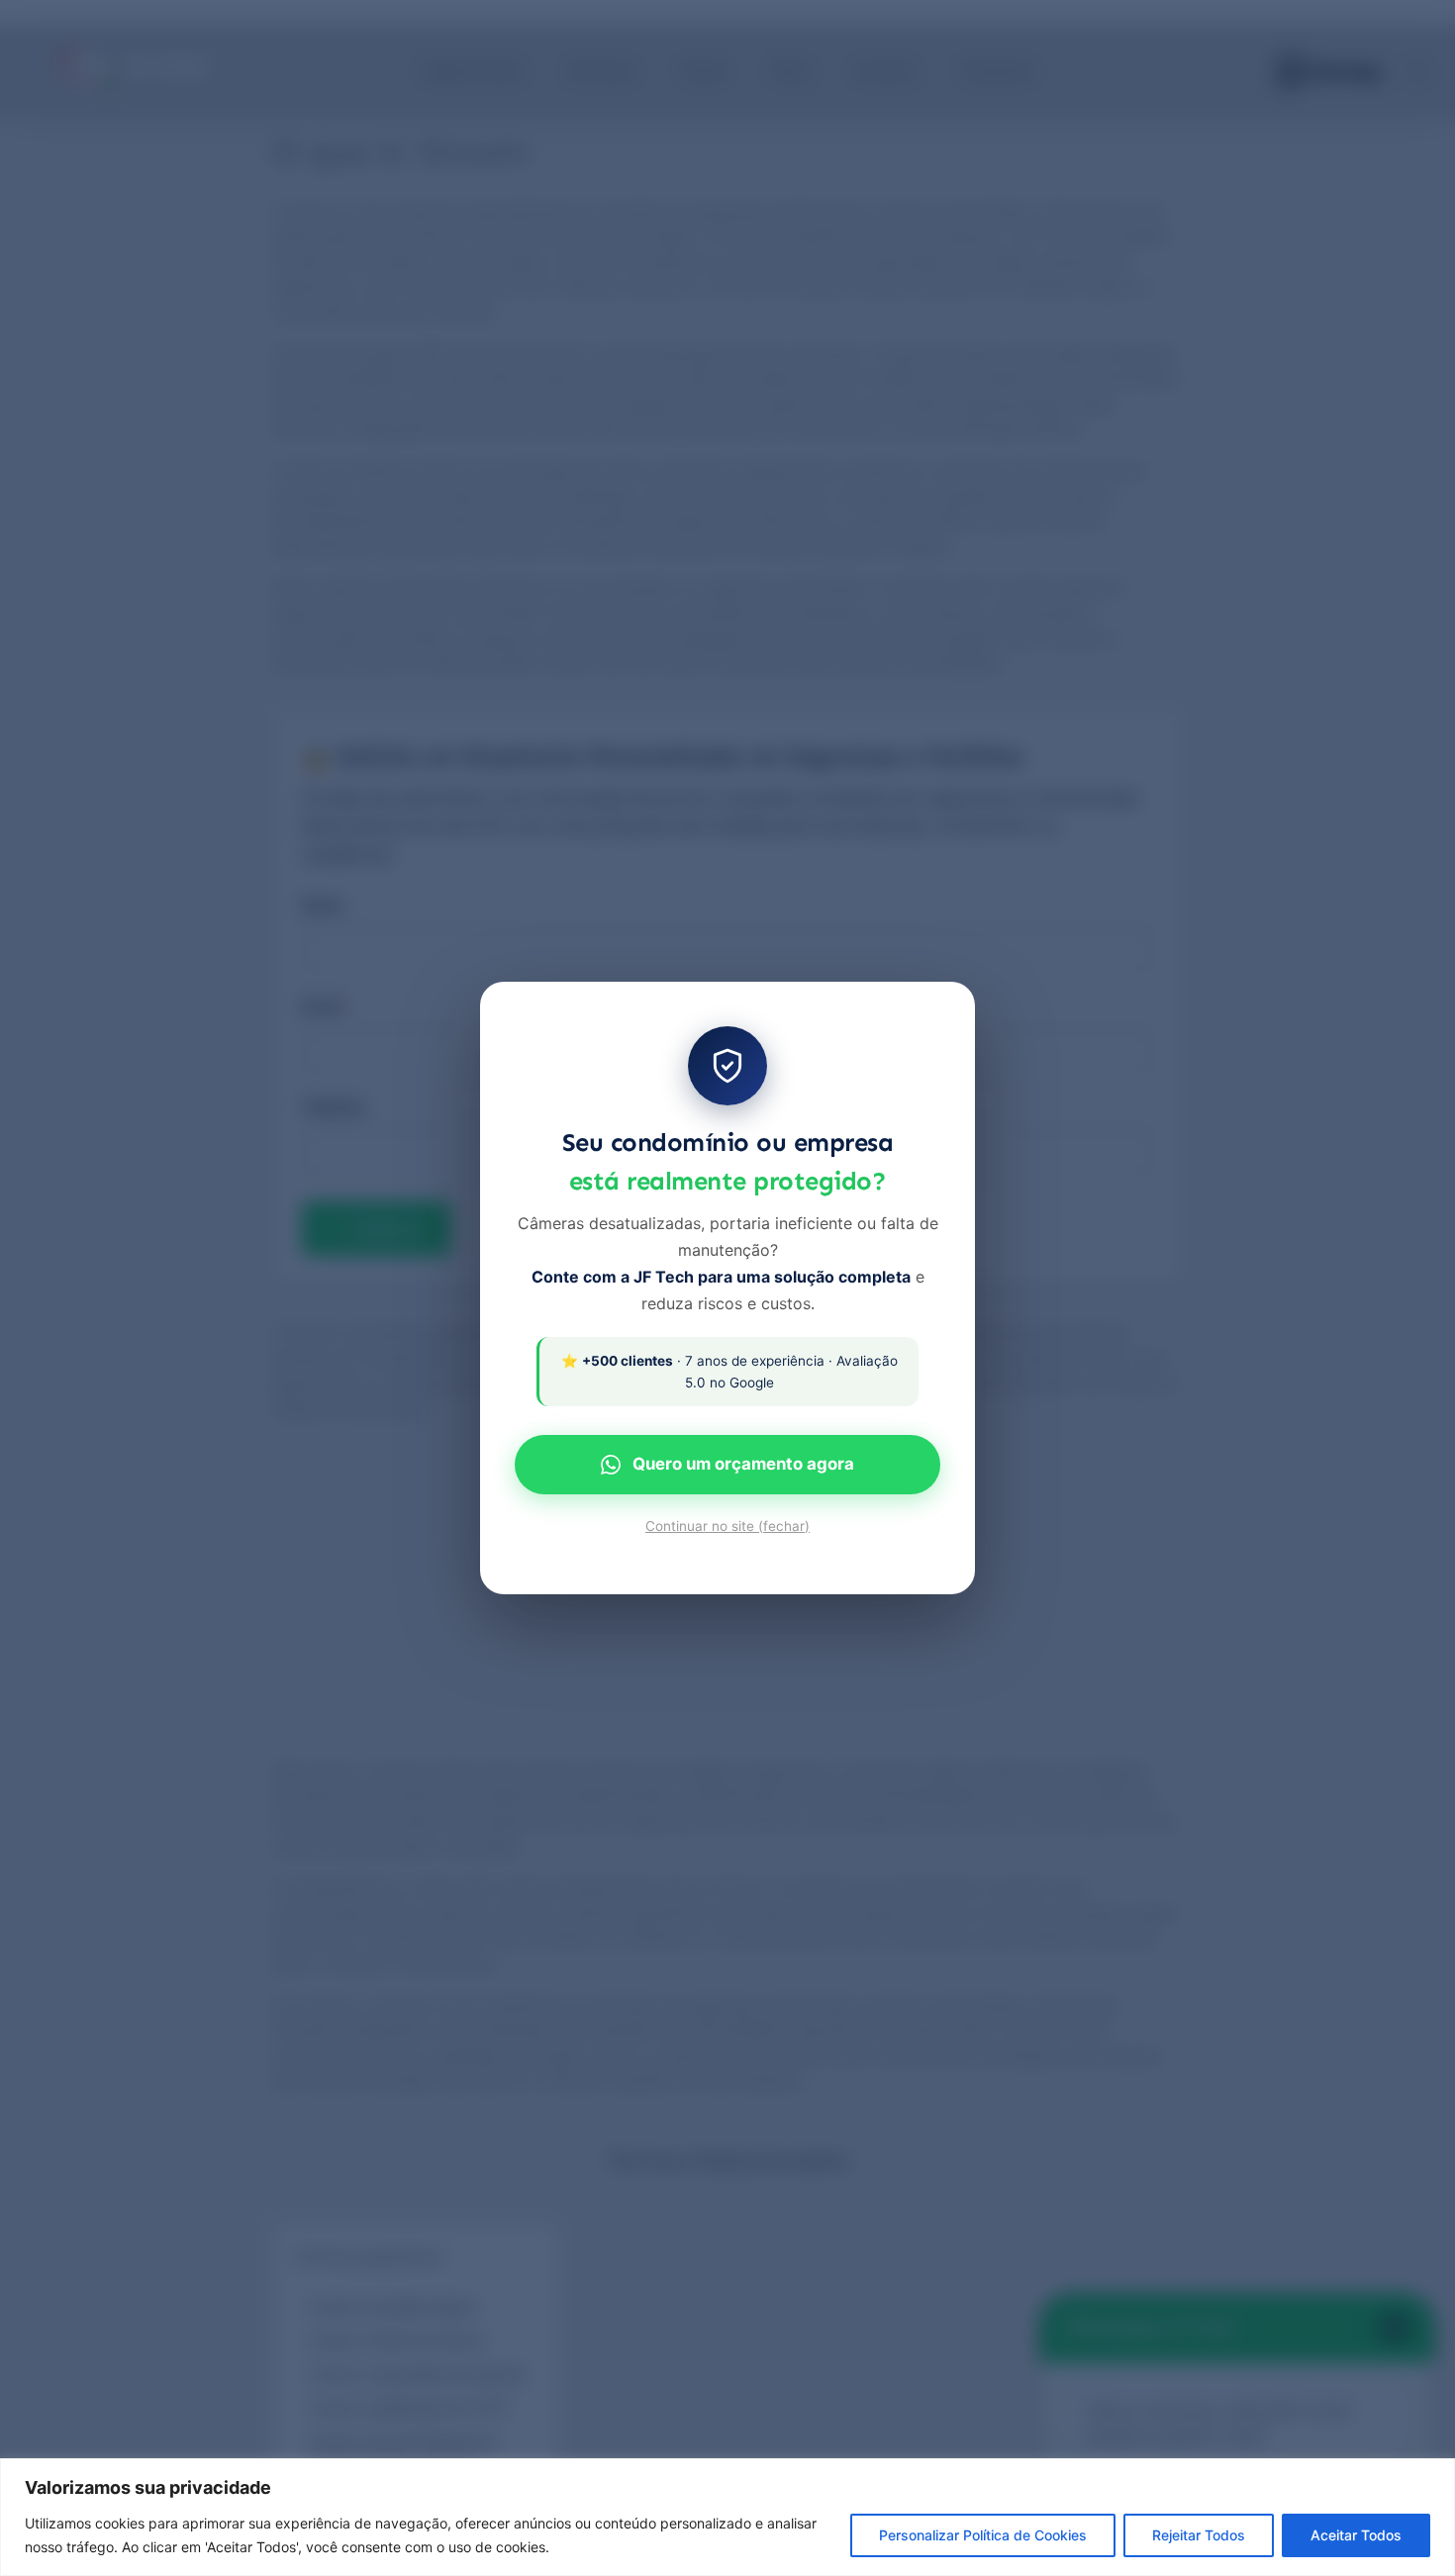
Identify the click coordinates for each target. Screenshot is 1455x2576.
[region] (727, 2517)
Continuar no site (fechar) (727, 1526)
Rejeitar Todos (1199, 2535)
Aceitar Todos (1356, 2535)
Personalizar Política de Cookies (983, 2535)
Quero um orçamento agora (743, 1464)
